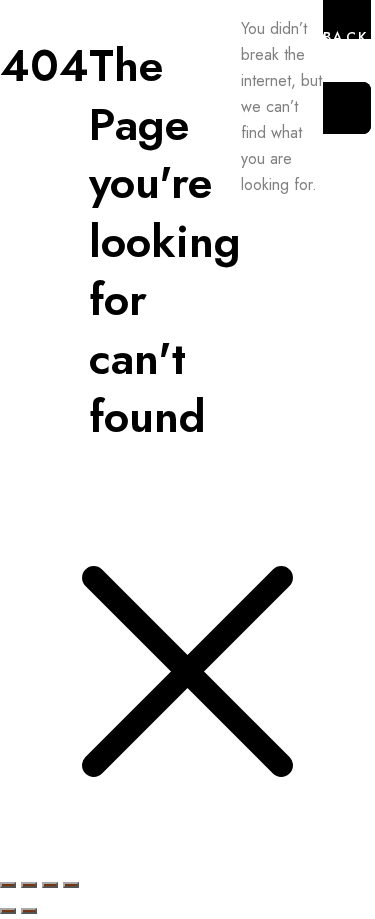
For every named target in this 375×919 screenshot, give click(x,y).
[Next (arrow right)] (29, 911)
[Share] (50, 885)
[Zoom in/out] (8, 885)
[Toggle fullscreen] (29, 885)
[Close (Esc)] (71, 885)
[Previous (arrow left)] (8, 911)
